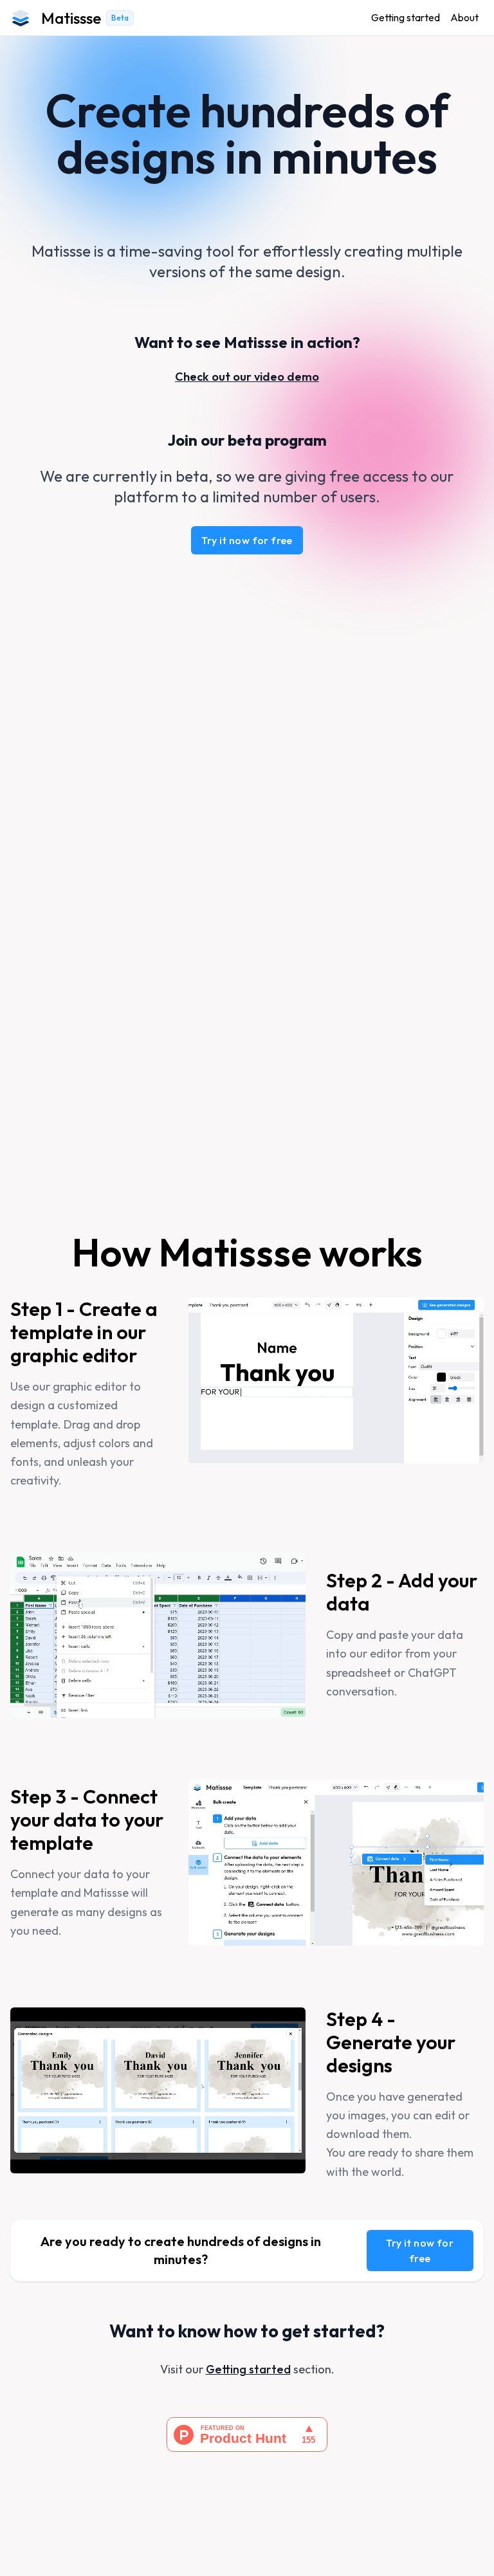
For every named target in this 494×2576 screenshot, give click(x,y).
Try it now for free (247, 540)
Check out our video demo (247, 377)
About (464, 17)
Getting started (406, 17)
